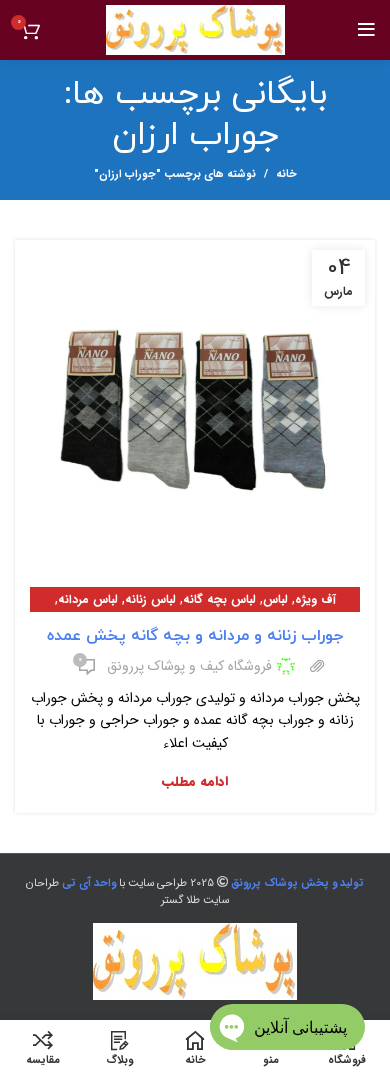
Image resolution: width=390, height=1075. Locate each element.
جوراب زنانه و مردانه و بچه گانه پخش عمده (195, 636)
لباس (275, 599)
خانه (286, 175)
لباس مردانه (88, 599)
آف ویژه (315, 599)
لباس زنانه (150, 599)
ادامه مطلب (195, 781)
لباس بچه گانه (219, 599)
